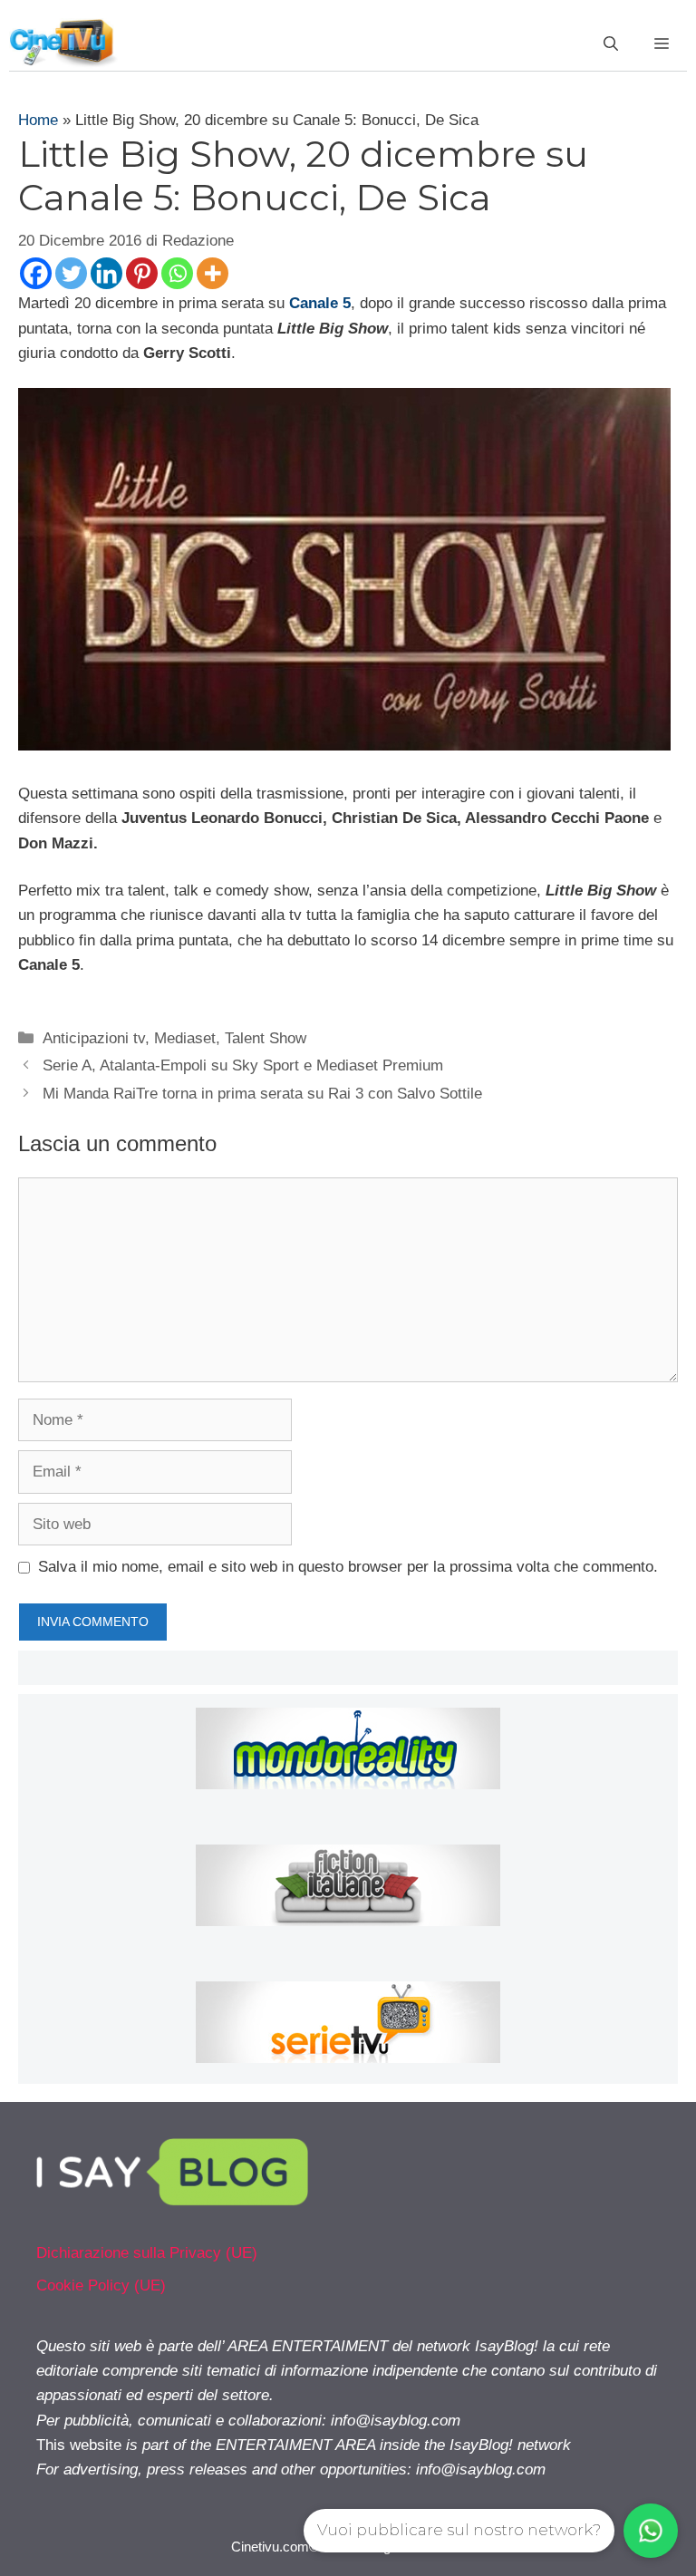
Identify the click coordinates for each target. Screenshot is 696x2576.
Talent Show (266, 1038)
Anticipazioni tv (94, 1038)
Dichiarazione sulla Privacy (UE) (147, 2253)
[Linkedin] (106, 273)
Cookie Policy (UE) (101, 2285)
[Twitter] (71, 273)
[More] (213, 273)
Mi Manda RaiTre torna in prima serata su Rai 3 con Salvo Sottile (262, 1094)
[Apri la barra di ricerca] (611, 44)
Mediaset (185, 1038)
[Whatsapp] (177, 273)
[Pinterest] (142, 273)
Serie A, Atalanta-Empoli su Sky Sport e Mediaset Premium (243, 1065)
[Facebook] (36, 273)
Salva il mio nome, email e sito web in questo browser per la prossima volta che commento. (348, 1567)
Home (38, 120)
